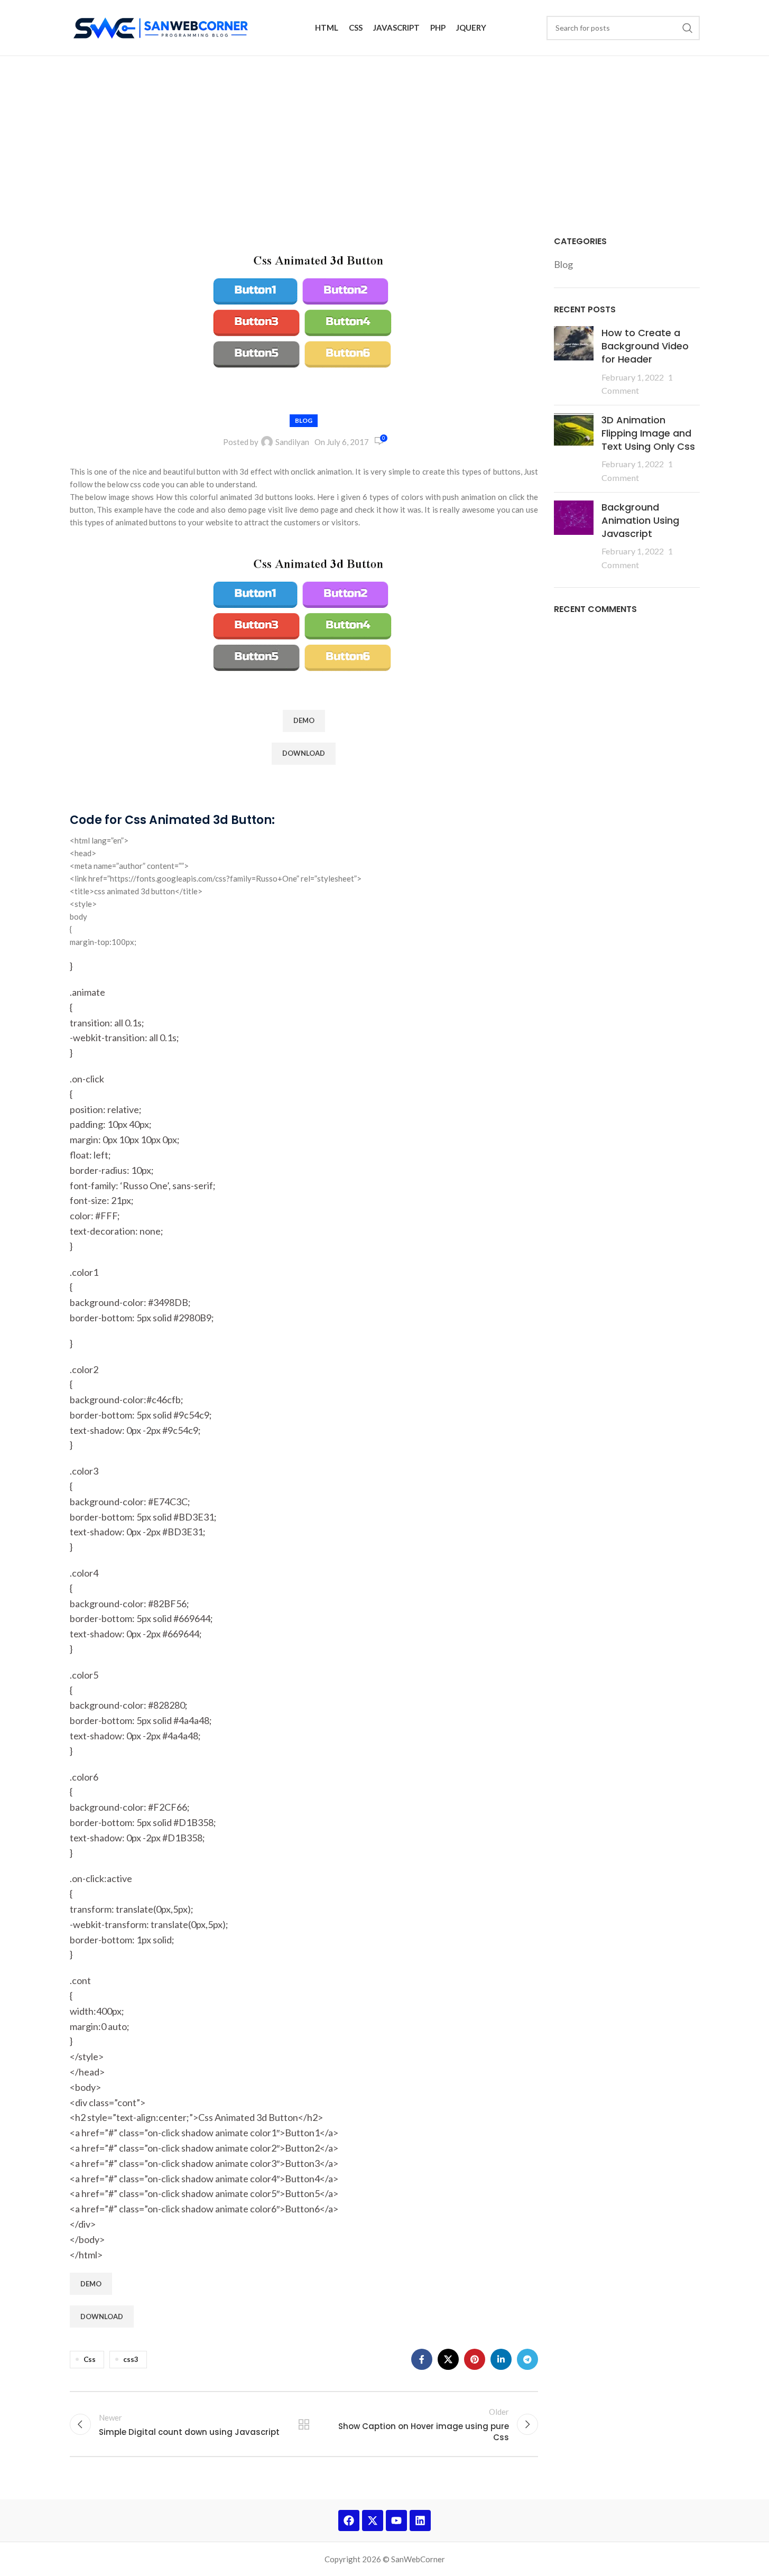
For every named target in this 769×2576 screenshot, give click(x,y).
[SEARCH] (688, 28)
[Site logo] (163, 26)
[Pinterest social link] (475, 2359)
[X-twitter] (373, 2521)
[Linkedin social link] (501, 2359)
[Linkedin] (420, 2521)
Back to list (304, 2424)
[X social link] (448, 2359)
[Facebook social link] (422, 2359)
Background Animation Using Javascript (640, 520)
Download (304, 753)
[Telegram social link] (527, 2359)
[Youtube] (396, 2521)
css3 (131, 2359)
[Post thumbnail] (574, 362)
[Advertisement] (385, 135)
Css (90, 2359)
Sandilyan (292, 442)
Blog (304, 420)
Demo (304, 720)
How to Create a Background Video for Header (645, 346)
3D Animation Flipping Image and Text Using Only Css (648, 433)
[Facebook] (349, 2521)
